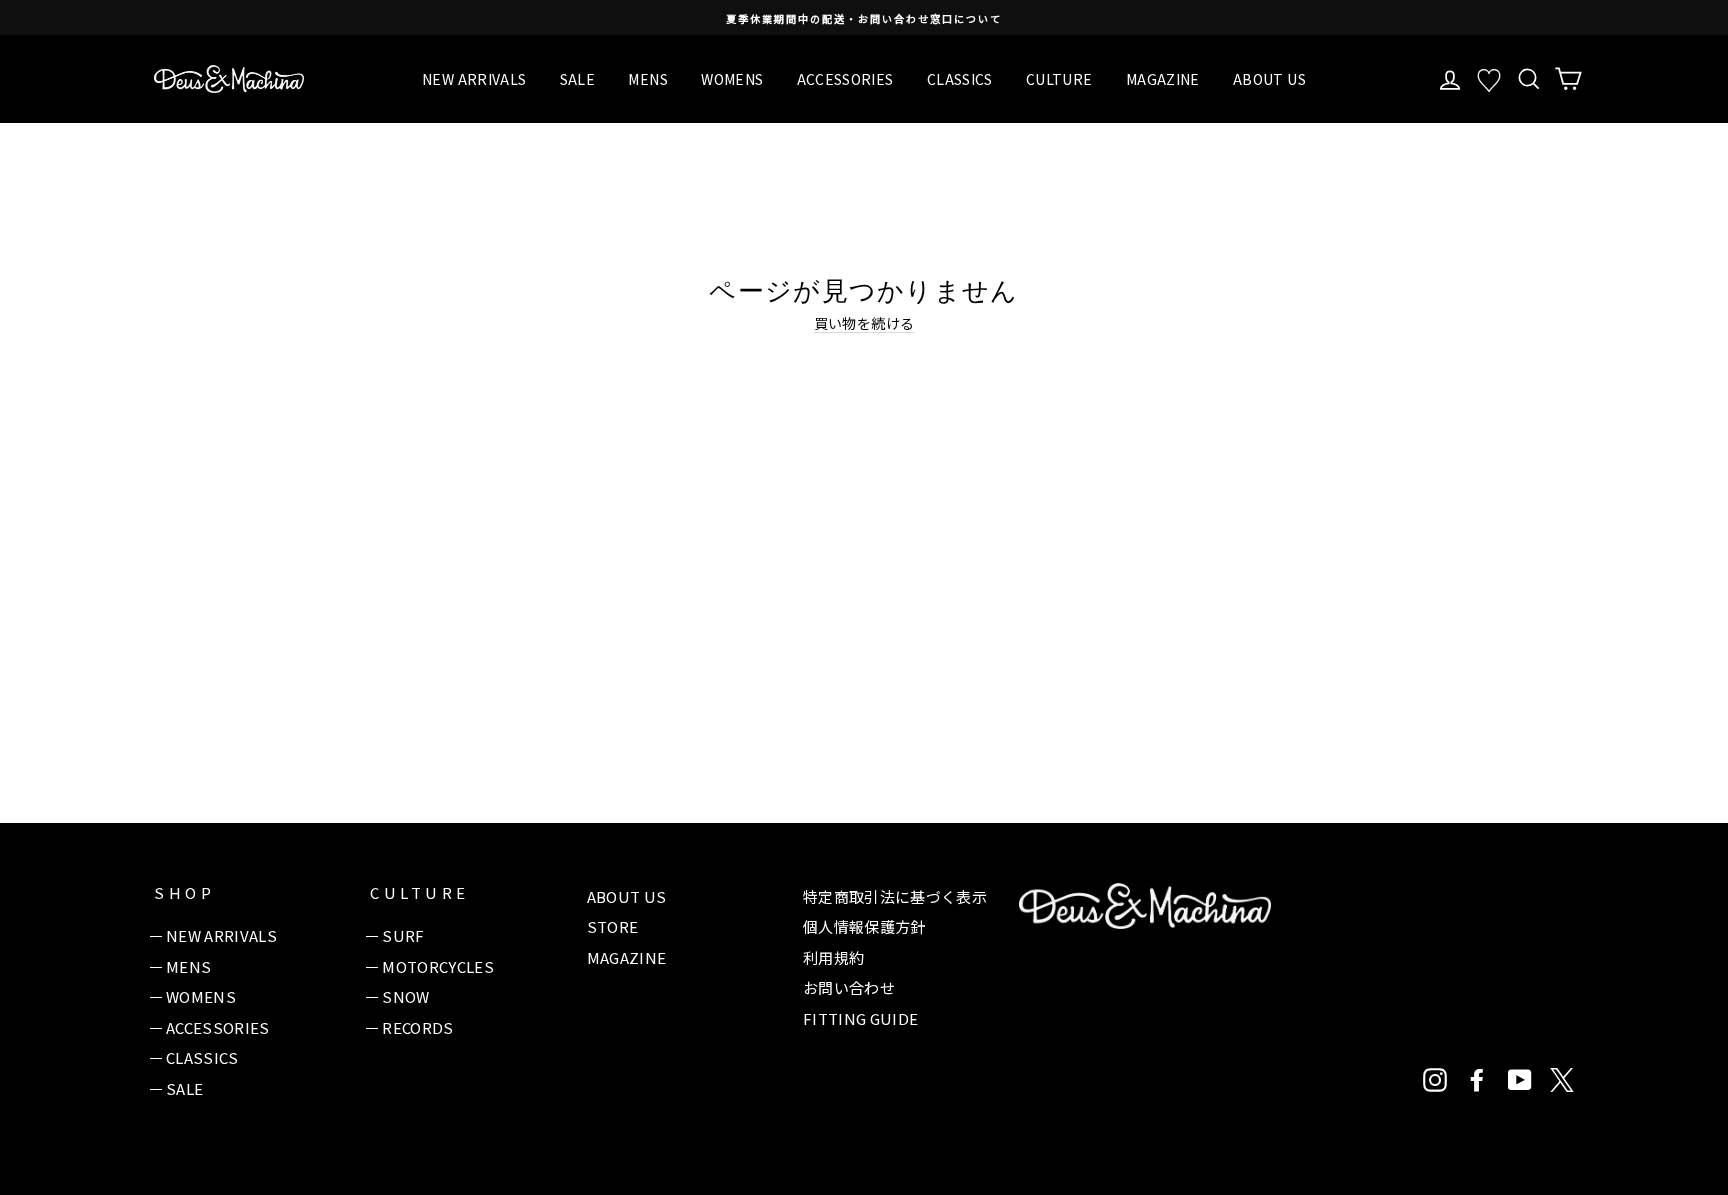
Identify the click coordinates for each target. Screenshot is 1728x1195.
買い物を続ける (864, 323)
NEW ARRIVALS (474, 79)
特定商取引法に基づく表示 (895, 896)
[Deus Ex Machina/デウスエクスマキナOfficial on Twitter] (1562, 1080)
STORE (613, 926)
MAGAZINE (1163, 79)
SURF (403, 935)
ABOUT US (1269, 79)
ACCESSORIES (845, 79)
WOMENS (732, 79)
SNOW (405, 996)
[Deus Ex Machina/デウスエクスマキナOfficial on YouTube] (1520, 1080)
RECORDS (417, 1027)
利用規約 (833, 957)
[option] (864, 17)
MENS (647, 79)
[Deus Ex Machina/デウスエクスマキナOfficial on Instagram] (1435, 1080)
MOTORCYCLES (438, 966)
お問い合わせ (849, 987)
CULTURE (1059, 79)
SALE (577, 79)
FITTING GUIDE (861, 1018)
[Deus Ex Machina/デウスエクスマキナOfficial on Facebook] (1477, 1080)
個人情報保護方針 (864, 926)
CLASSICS (960, 79)
